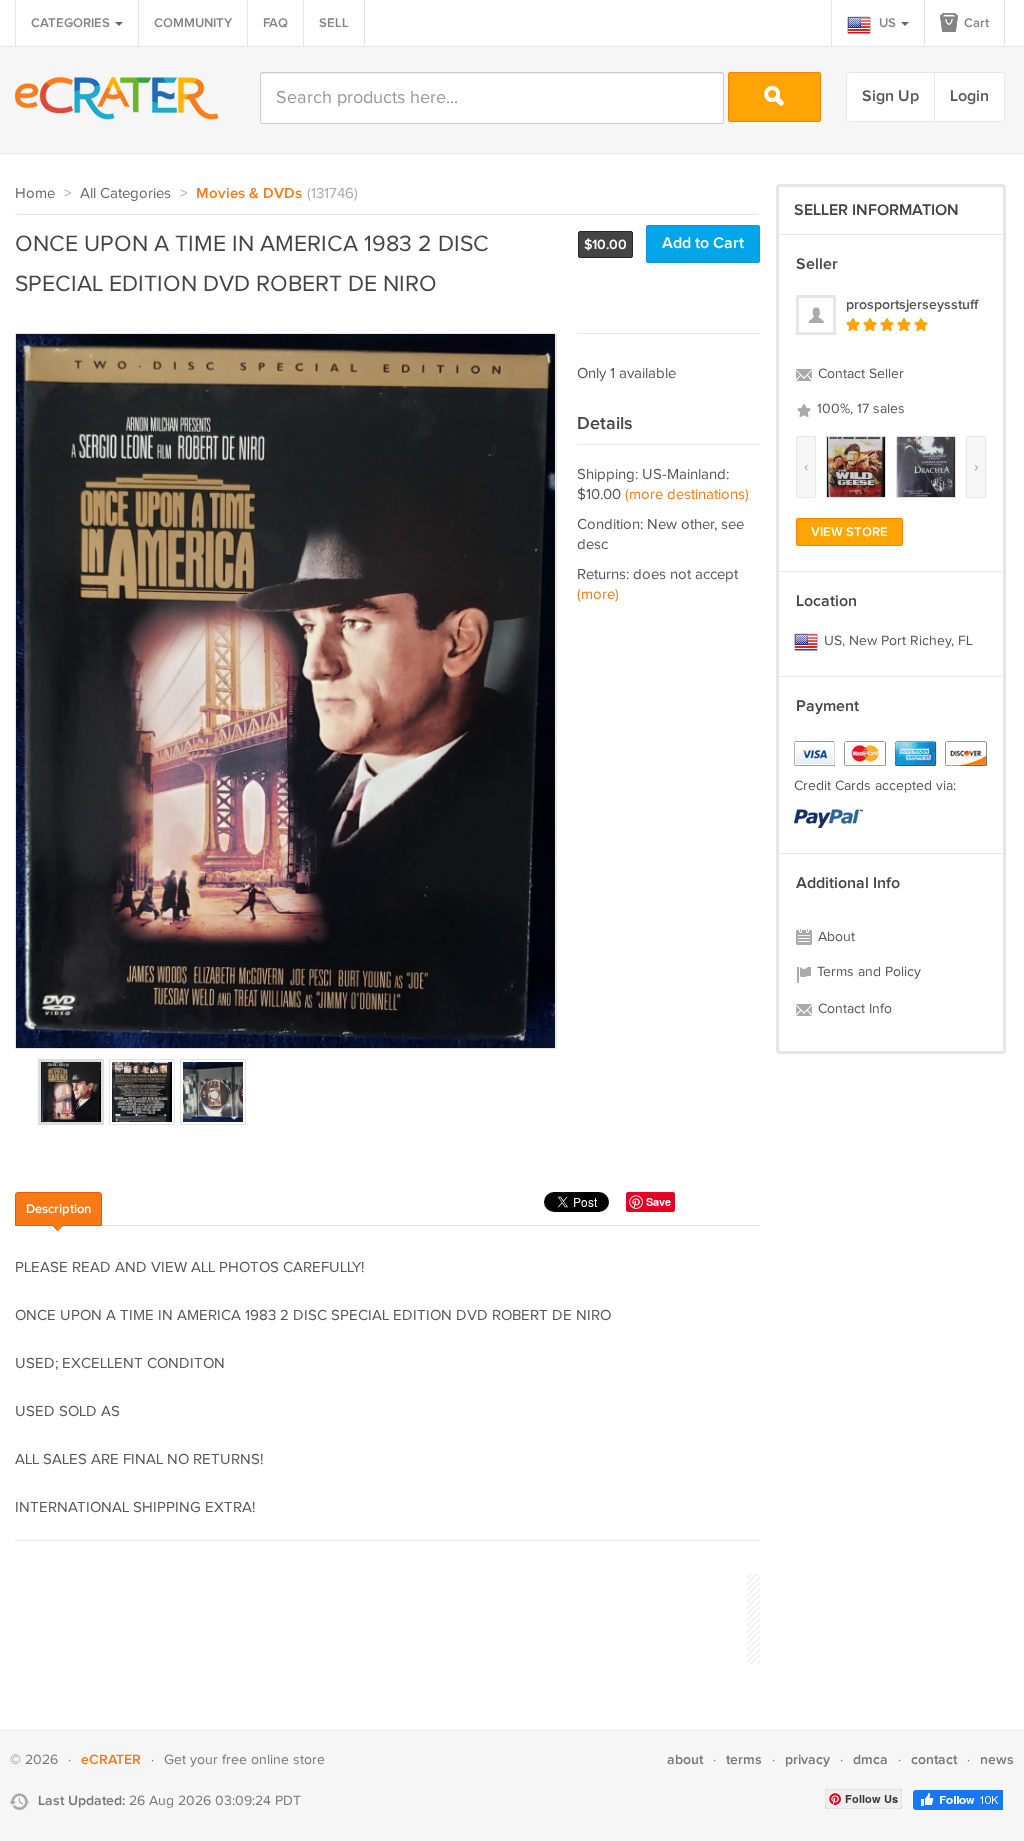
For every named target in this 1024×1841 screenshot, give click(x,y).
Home (35, 193)
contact (934, 1759)
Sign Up (890, 96)
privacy (807, 1759)
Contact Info (853, 1009)
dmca (870, 1759)
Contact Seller (859, 374)
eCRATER (111, 1759)
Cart (975, 23)
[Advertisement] (379, 1616)
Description (58, 1209)
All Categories (125, 193)
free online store (273, 1760)
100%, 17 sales (859, 409)
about (685, 1759)
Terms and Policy (867, 972)
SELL (334, 23)
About (834, 937)
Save (658, 1201)
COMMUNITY (193, 23)
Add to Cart (703, 243)
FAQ (275, 23)
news (997, 1759)
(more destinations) (687, 494)
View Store (849, 532)
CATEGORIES (72, 23)
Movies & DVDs (249, 194)
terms (744, 1759)
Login (969, 96)
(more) (598, 594)
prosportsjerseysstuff (912, 304)
